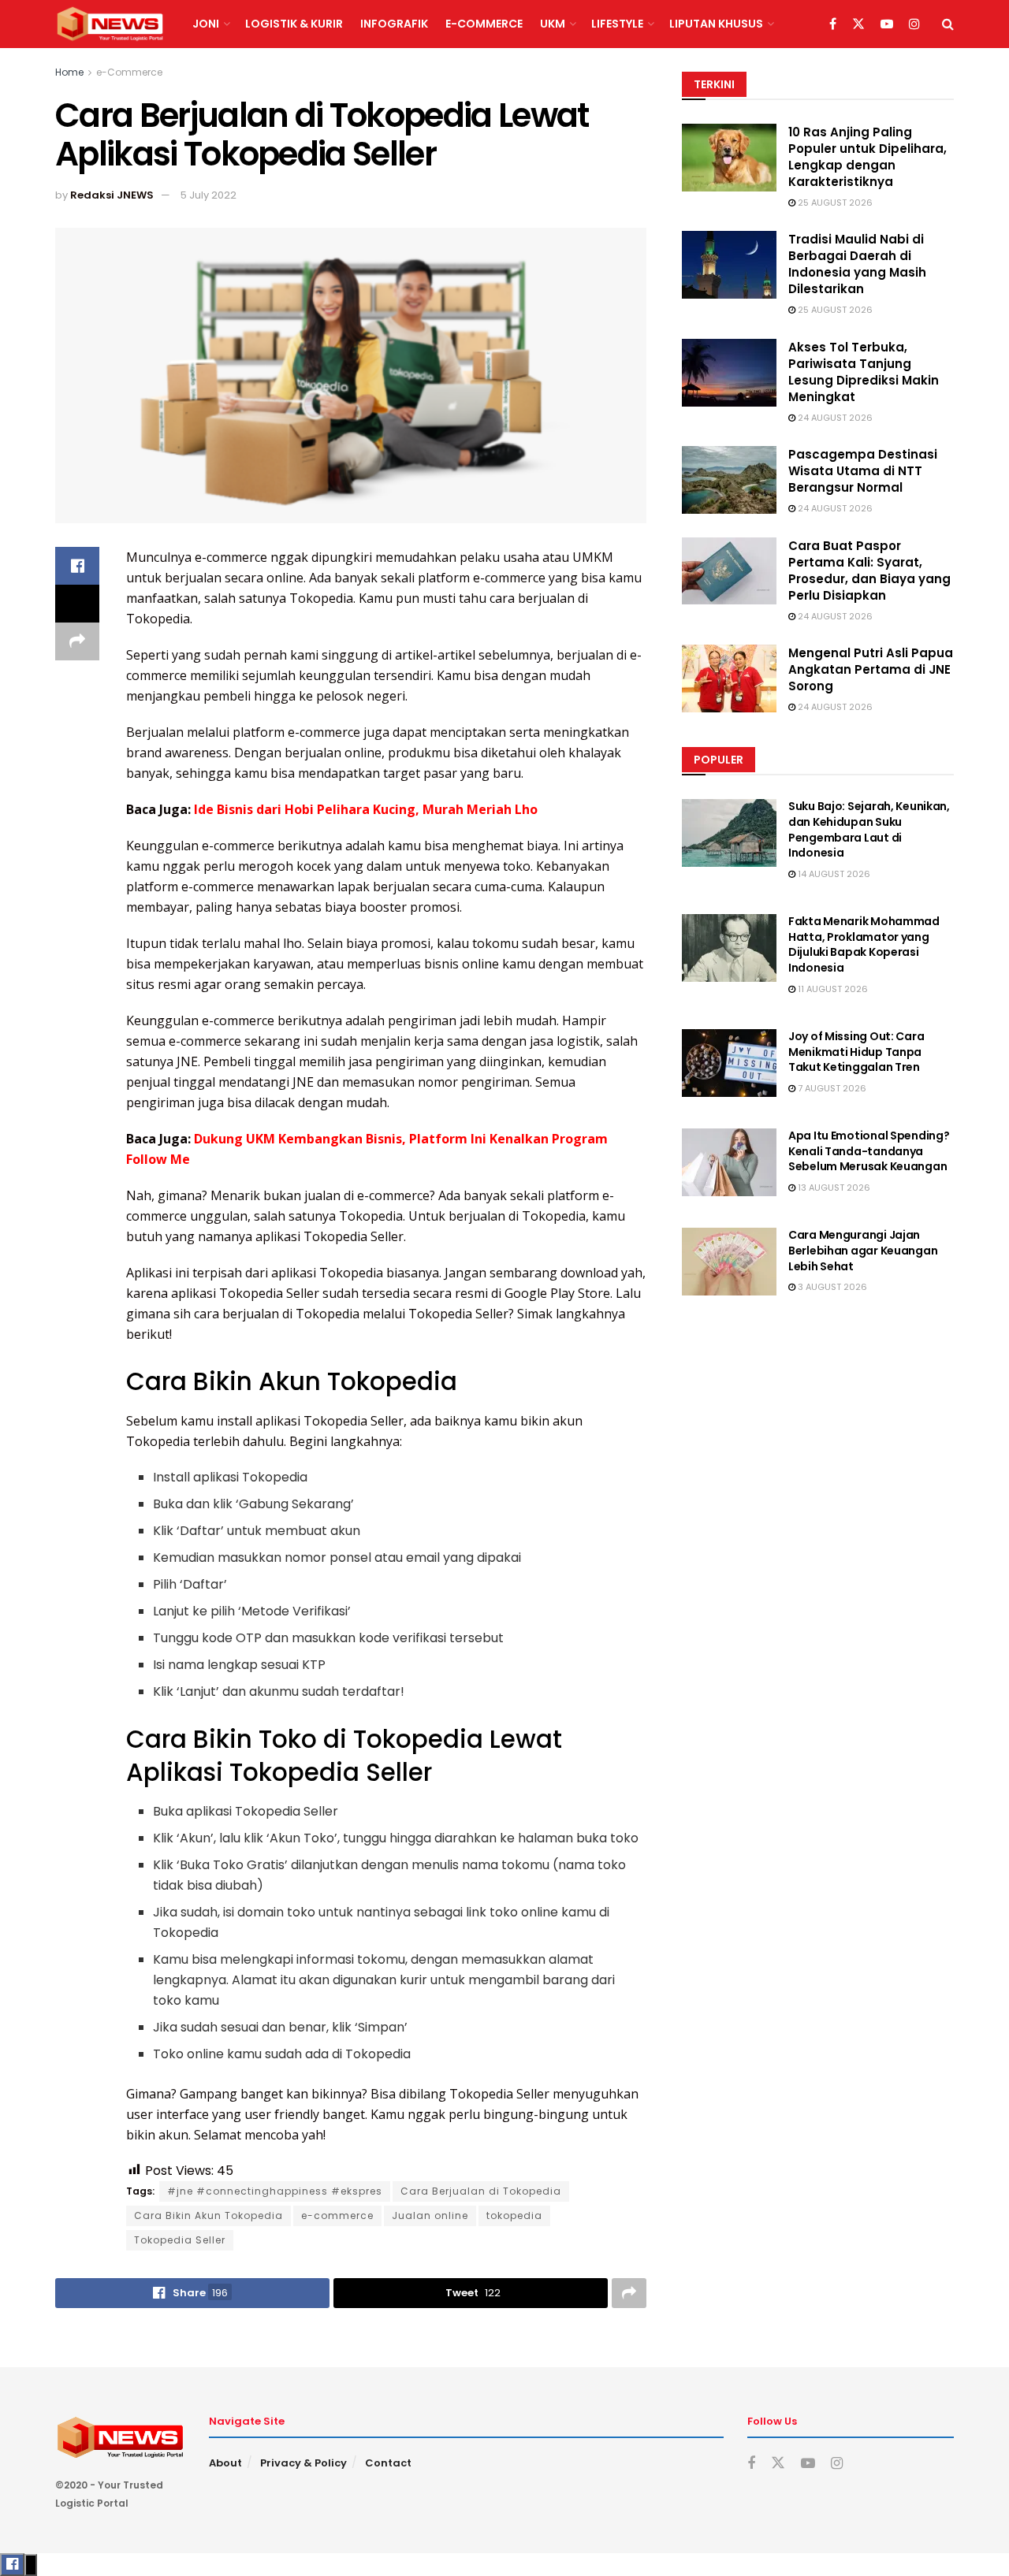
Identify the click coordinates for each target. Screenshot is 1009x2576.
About (225, 2463)
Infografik (394, 24)
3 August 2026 (831, 1287)
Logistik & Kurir (294, 24)
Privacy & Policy (303, 2463)
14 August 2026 (833, 874)
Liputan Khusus (716, 24)
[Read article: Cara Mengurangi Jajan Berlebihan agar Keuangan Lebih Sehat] (729, 1262)
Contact (388, 2463)
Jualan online (430, 2215)
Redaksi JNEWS (112, 195)
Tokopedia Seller (180, 2240)
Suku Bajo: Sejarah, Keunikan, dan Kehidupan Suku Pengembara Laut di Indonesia (869, 829)
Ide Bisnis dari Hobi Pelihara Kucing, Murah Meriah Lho (366, 809)
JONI (206, 24)
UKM (553, 24)
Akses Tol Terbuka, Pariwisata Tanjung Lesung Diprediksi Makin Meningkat (864, 372)
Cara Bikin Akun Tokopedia (209, 2215)
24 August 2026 (834, 418)
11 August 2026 (832, 989)
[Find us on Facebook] (833, 24)
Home (69, 72)
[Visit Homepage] (110, 24)
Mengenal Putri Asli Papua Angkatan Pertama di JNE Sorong (871, 669)
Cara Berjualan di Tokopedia (481, 2191)
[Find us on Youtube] (887, 24)
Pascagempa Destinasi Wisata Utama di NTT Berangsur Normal (863, 471)
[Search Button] (948, 24)
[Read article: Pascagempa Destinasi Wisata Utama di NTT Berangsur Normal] (729, 480)
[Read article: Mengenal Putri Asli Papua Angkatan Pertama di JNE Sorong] (729, 678)
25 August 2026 (834, 203)
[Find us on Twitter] (858, 24)
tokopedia (514, 2215)
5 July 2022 (209, 195)
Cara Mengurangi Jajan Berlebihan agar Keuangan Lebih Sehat (863, 1250)
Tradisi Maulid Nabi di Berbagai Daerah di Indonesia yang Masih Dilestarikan (857, 264)
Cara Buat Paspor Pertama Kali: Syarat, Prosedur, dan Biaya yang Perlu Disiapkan (869, 571)
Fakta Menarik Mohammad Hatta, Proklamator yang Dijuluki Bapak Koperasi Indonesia (864, 944)
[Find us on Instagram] (914, 24)
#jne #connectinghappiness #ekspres (275, 2191)
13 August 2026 (833, 1188)
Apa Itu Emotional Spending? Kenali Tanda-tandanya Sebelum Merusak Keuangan (869, 1151)
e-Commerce (484, 24)
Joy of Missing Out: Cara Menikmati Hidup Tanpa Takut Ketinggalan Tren (856, 1052)
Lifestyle (617, 24)
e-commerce (337, 2215)
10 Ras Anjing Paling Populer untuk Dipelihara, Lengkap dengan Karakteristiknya (868, 157)
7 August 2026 (831, 1088)
